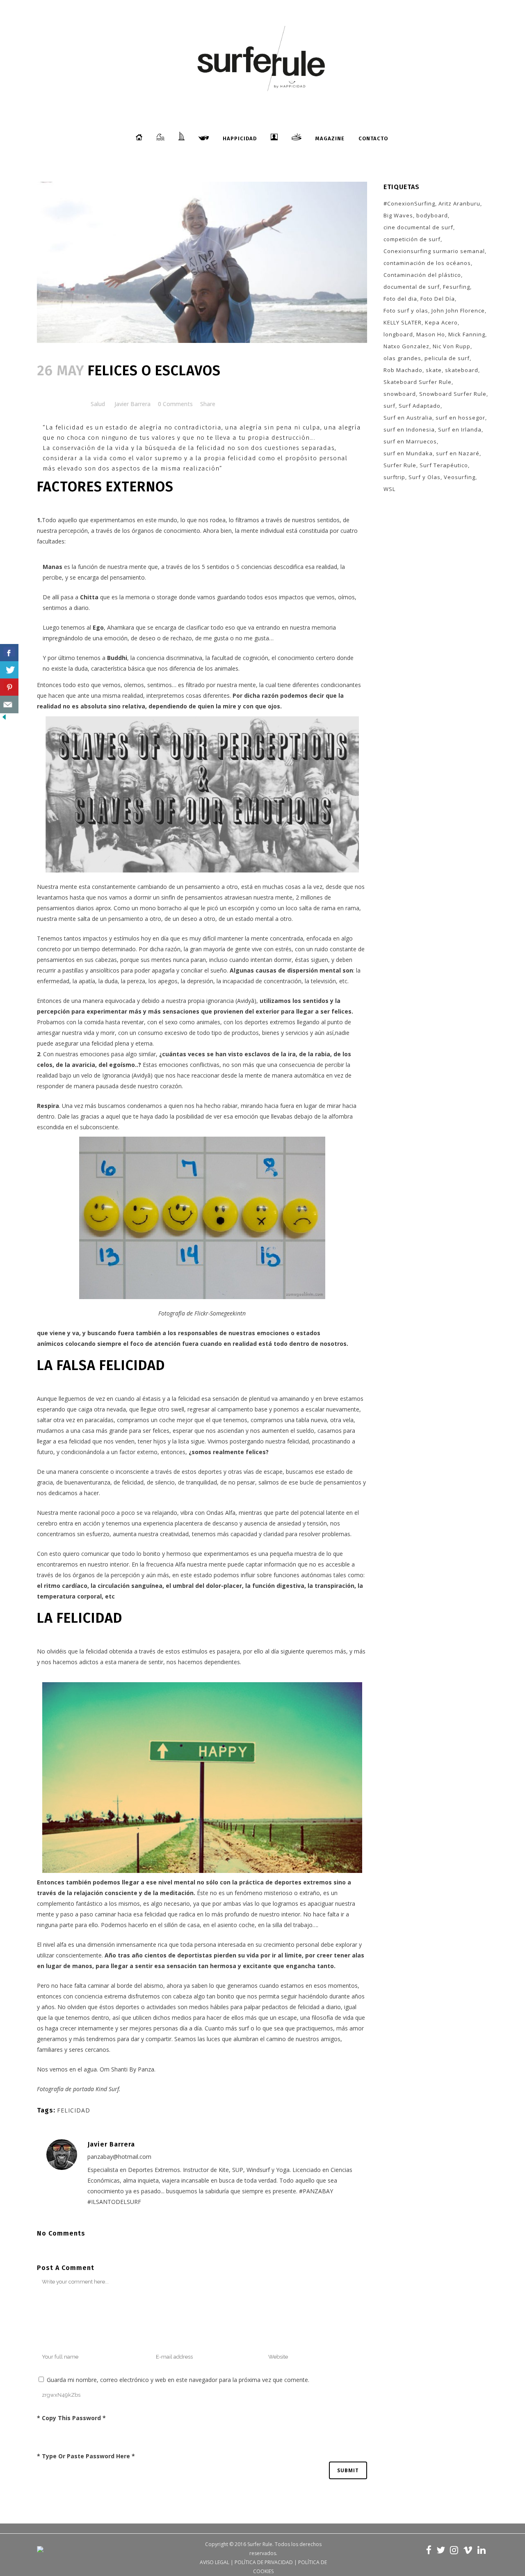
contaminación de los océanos (427, 263)
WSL (389, 489)
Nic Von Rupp (452, 346)
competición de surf (412, 239)
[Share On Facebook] (9, 653)
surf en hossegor (460, 418)
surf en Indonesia (409, 429)
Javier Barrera (132, 404)
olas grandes (402, 358)
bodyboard (432, 215)
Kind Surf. (108, 2089)
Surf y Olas (425, 477)
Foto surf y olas (406, 311)
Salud (98, 404)
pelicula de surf (447, 358)
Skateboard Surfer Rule (418, 382)
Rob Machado (403, 370)
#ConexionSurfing (409, 203)
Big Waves (398, 215)
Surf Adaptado (420, 406)
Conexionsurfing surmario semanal (434, 251)
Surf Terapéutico (444, 465)
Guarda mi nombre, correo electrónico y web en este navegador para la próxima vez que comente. (178, 2380)
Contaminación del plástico (422, 275)
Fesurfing (457, 287)
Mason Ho (431, 334)
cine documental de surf (418, 227)
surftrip (394, 477)
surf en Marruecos (410, 441)
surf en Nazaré (458, 453)
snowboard (400, 394)
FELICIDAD (74, 2110)
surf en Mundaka (408, 453)
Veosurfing (460, 477)
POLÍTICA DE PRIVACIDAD (264, 2562)
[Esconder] (4, 719)
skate (434, 370)
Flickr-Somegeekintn (220, 1313)
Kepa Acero (441, 322)
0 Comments (175, 404)
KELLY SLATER (403, 322)
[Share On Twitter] (9, 670)
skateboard (462, 370)
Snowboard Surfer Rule (453, 394)
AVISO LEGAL (215, 2562)
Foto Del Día (438, 299)
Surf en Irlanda (460, 429)
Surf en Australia (408, 418)
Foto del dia (400, 299)
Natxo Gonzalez (406, 346)
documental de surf (412, 287)
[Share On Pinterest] (9, 687)
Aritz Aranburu (459, 203)
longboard (398, 334)
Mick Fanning (467, 334)
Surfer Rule (400, 465)
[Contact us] (9, 705)
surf (389, 406)
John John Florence (458, 311)
